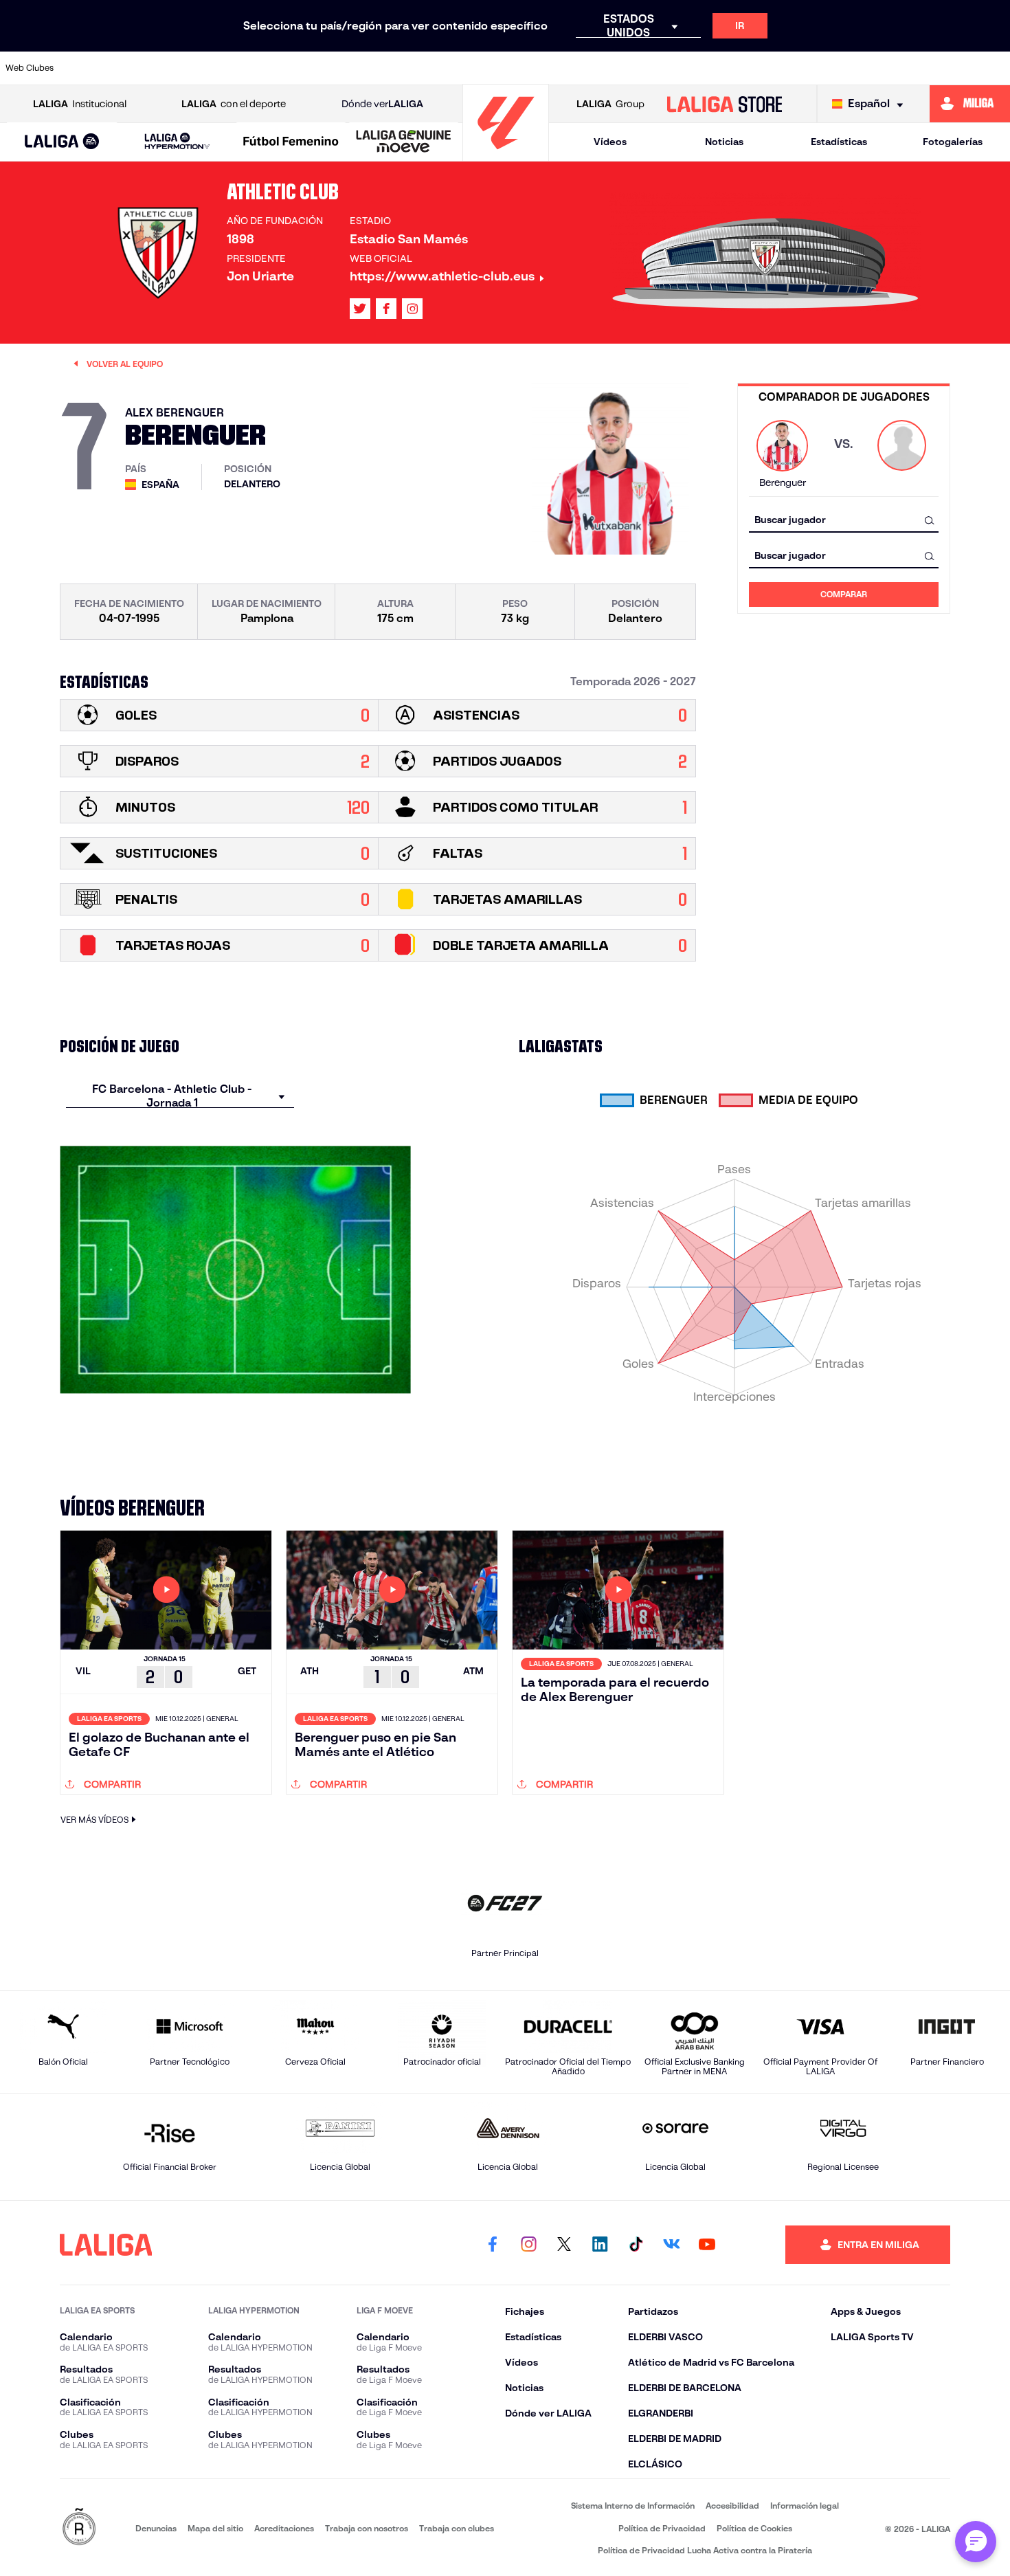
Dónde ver (382, 104)
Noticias (724, 142)
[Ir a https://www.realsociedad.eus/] (851, 68)
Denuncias (156, 2528)
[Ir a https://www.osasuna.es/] (186, 68)
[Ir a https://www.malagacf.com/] (519, 68)
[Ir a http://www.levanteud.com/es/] (471, 68)
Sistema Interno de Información (633, 2506)
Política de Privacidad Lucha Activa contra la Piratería (705, 2550)
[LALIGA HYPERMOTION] (177, 142)
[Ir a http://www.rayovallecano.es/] (614, 68)
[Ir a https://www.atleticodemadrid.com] (138, 68)
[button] (62, 142)
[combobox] (844, 520)
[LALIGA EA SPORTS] (62, 142)
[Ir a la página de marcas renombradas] (79, 2528)
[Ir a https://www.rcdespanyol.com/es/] (709, 68)
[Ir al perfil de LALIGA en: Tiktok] (636, 2245)
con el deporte (234, 104)
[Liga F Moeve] (291, 142)
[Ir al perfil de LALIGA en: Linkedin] (600, 2245)
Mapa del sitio (215, 2528)
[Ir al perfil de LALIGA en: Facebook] (493, 2245)
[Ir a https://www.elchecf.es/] (328, 68)
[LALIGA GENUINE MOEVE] (404, 142)
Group (610, 104)
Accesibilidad (732, 2506)
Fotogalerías (953, 142)
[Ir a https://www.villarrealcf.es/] (994, 68)
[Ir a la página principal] (506, 155)
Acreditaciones (284, 2528)
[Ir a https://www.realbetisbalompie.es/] (756, 68)
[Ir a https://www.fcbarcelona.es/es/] (376, 68)
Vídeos (610, 142)
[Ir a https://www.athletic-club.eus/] (91, 68)
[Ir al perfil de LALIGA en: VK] (671, 2245)
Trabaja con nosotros (367, 2528)
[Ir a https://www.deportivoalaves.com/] (281, 68)
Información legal (805, 2506)
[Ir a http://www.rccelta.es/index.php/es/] (234, 68)
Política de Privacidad (662, 2528)
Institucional (80, 104)
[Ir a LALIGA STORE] (724, 104)
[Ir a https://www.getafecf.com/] (424, 68)
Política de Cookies (754, 2528)
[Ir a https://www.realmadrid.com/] (804, 68)
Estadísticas (839, 142)
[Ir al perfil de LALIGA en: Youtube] (707, 2245)
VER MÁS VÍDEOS (94, 1820)
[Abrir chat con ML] (976, 2542)
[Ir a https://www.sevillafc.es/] (899, 68)
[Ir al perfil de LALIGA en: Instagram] (412, 309)
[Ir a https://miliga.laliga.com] (970, 104)
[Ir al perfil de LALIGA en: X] (360, 309)
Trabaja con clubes (457, 2528)
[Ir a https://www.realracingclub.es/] (566, 68)
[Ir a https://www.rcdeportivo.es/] (662, 68)
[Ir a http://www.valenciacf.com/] (947, 68)
